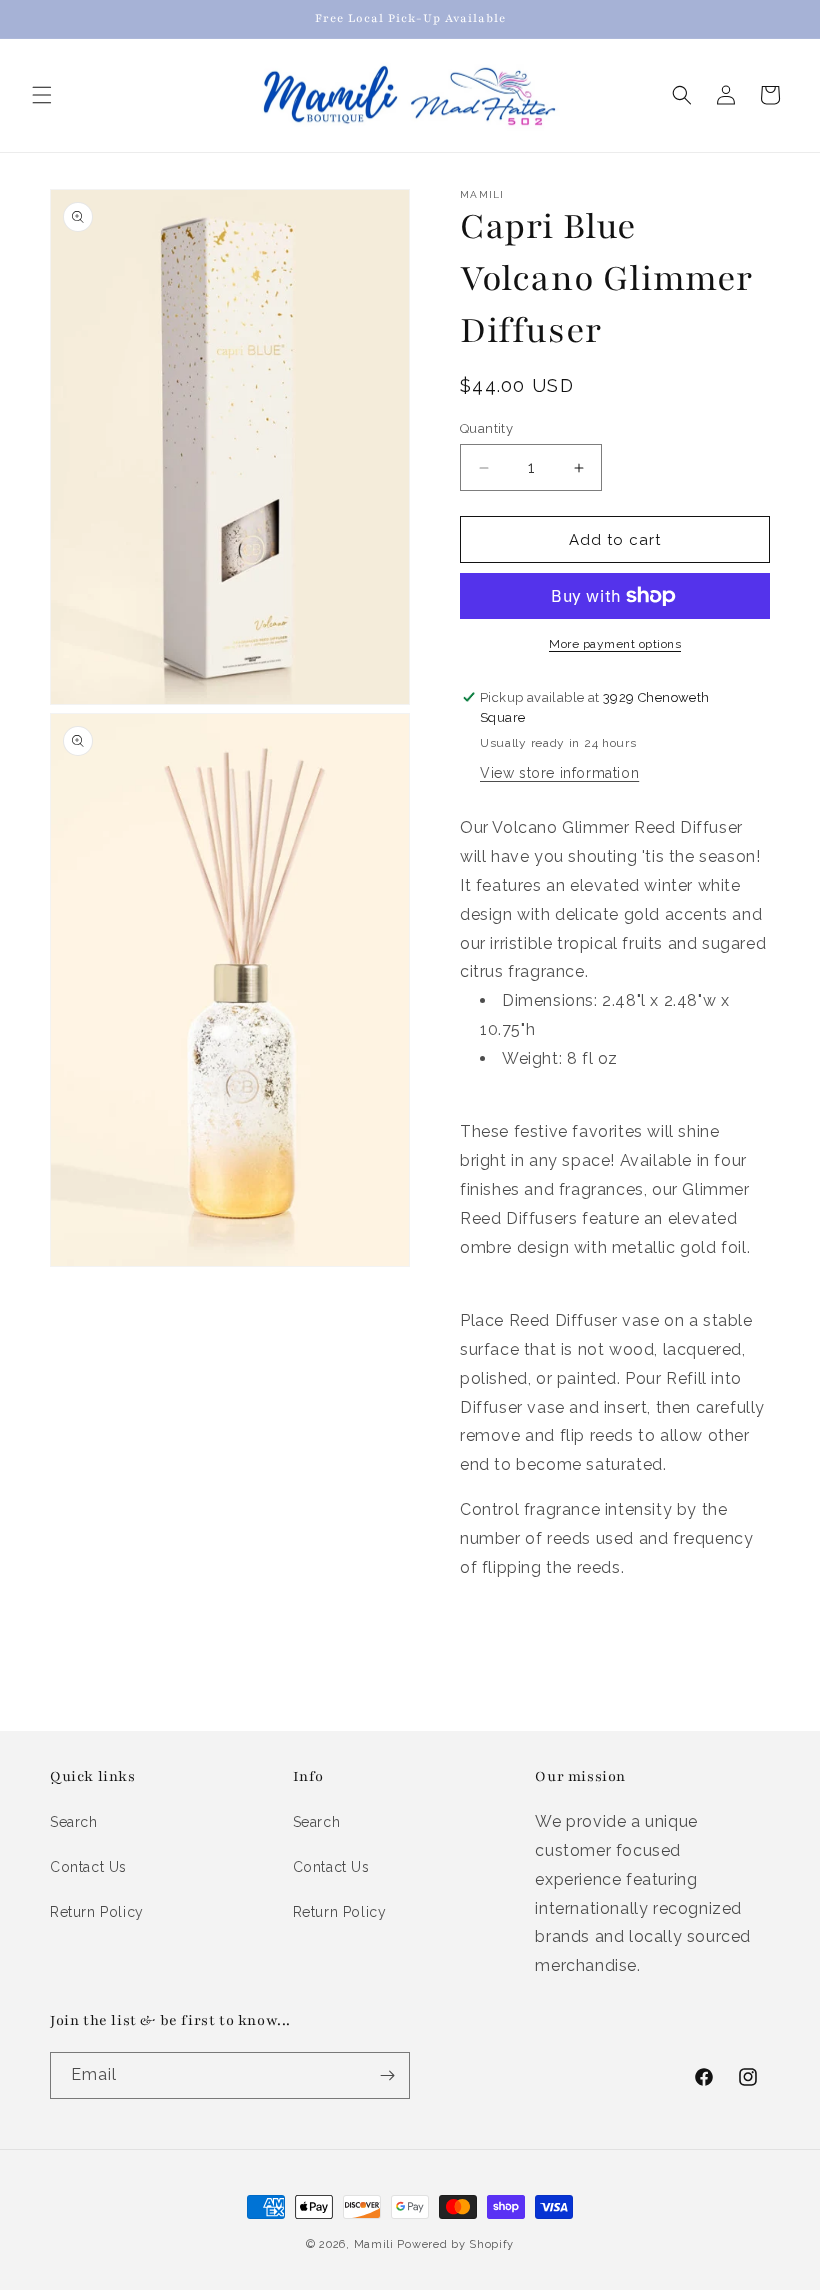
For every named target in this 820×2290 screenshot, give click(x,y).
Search (74, 1822)
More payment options (615, 644)
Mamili (374, 2244)
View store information (559, 773)
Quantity (486, 428)
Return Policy (97, 1912)
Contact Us (88, 1867)
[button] (42, 95)
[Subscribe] (387, 2075)
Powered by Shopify (455, 2244)
